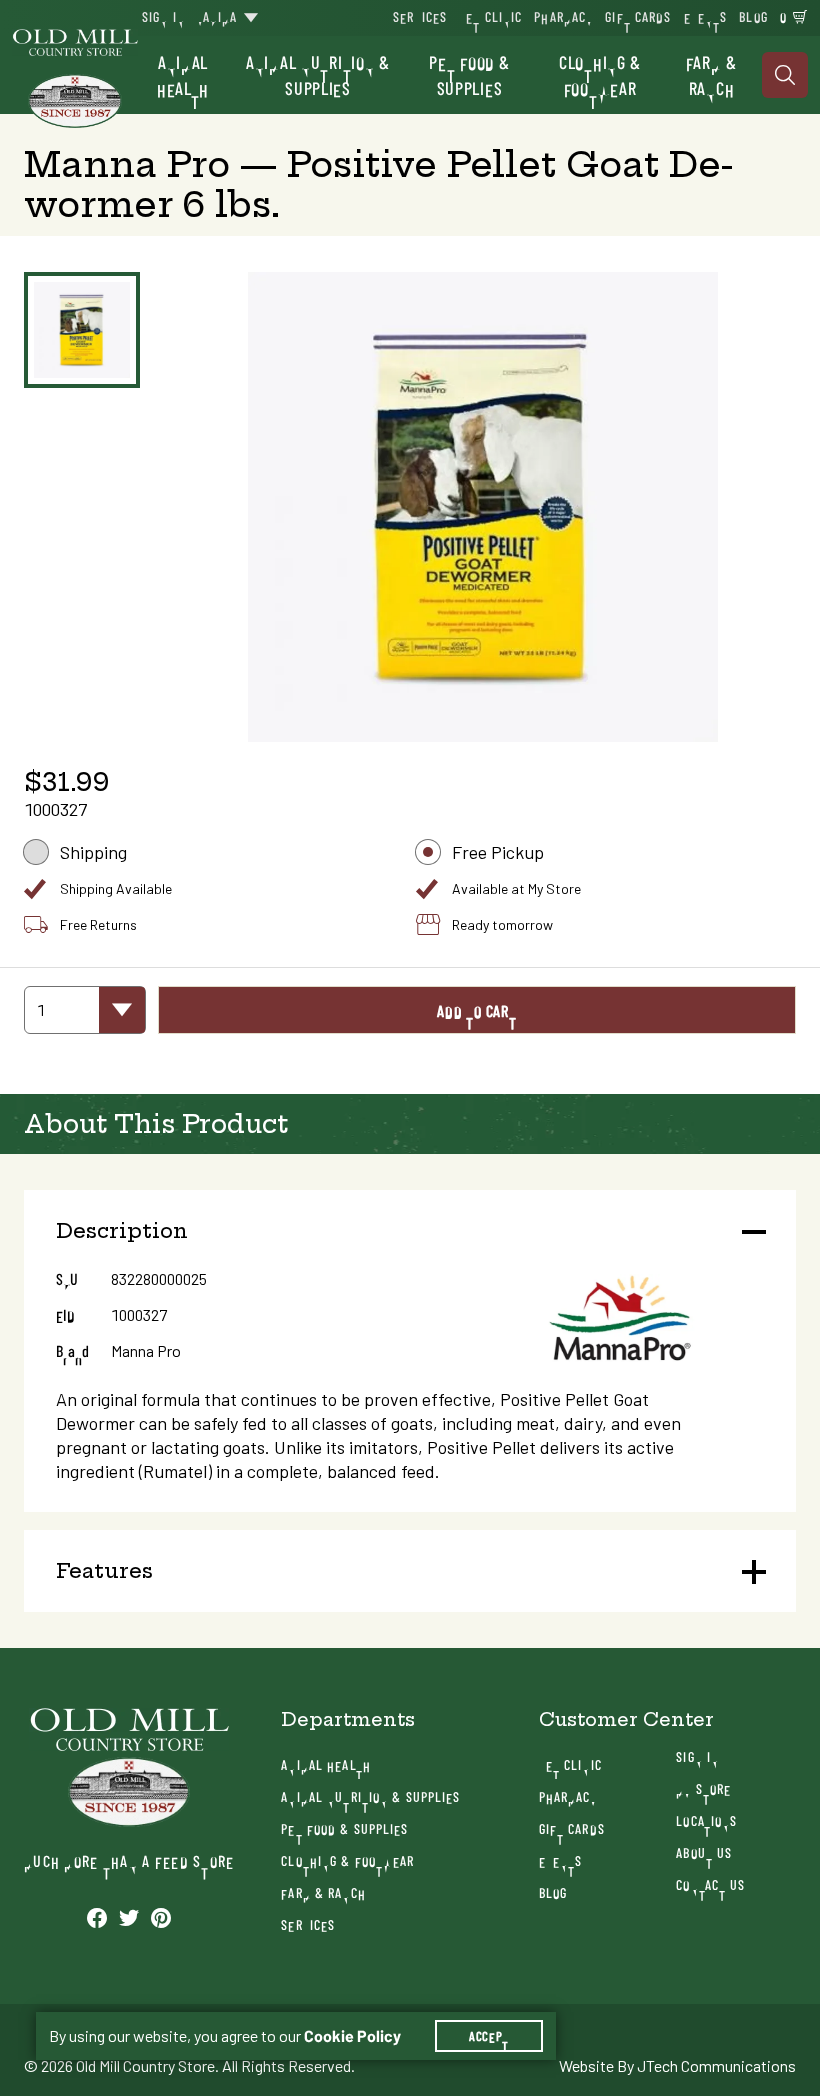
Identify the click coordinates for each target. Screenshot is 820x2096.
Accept (489, 2036)
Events (706, 16)
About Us (704, 1852)
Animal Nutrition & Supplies (318, 75)
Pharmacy (563, 16)
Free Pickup (498, 852)
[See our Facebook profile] (97, 1917)
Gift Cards (638, 16)
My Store (703, 1788)
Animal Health (183, 75)
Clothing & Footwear (600, 75)
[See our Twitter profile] (129, 1917)
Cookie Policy (352, 2036)
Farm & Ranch (711, 75)
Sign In (163, 16)
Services (420, 16)
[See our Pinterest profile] (161, 1917)
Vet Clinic (490, 16)
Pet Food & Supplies (469, 75)
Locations (706, 1820)
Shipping (93, 852)
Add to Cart (477, 1010)
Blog (753, 16)
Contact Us (710, 1884)
